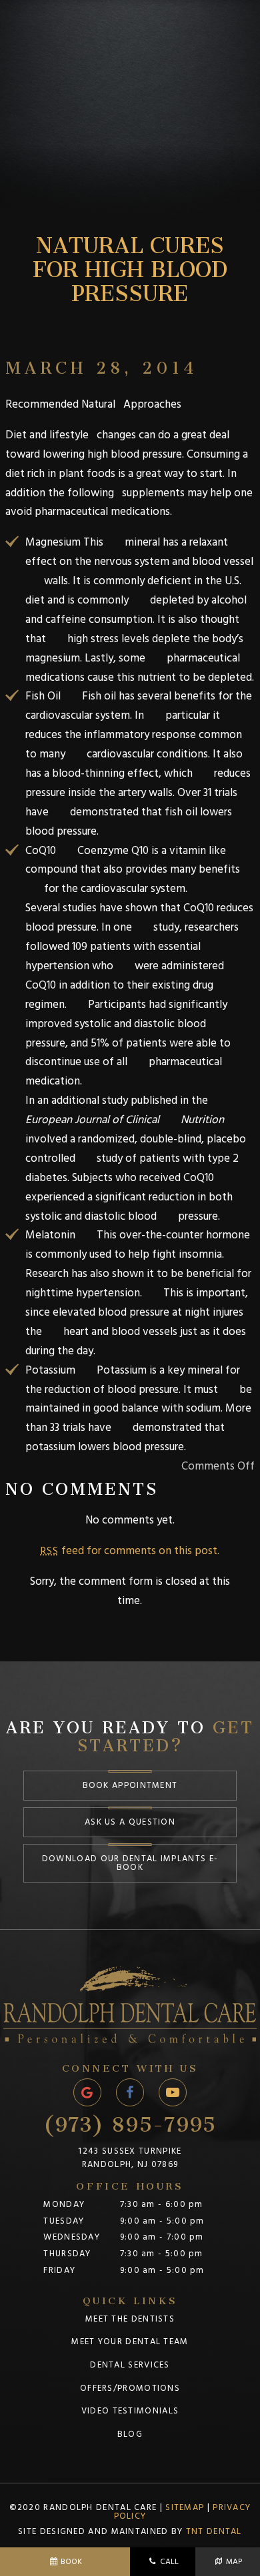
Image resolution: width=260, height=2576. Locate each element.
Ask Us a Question (130, 1822)
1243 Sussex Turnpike (130, 2158)
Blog (130, 2434)
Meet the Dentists (130, 2319)
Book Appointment (130, 1785)
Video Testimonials (130, 2411)
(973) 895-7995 (130, 2119)
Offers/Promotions (130, 2388)
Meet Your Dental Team (130, 2342)
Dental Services (130, 2365)
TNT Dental (214, 2531)
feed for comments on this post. (130, 1551)
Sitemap (185, 2507)
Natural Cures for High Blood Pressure (130, 264)
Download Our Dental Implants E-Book (130, 1863)
